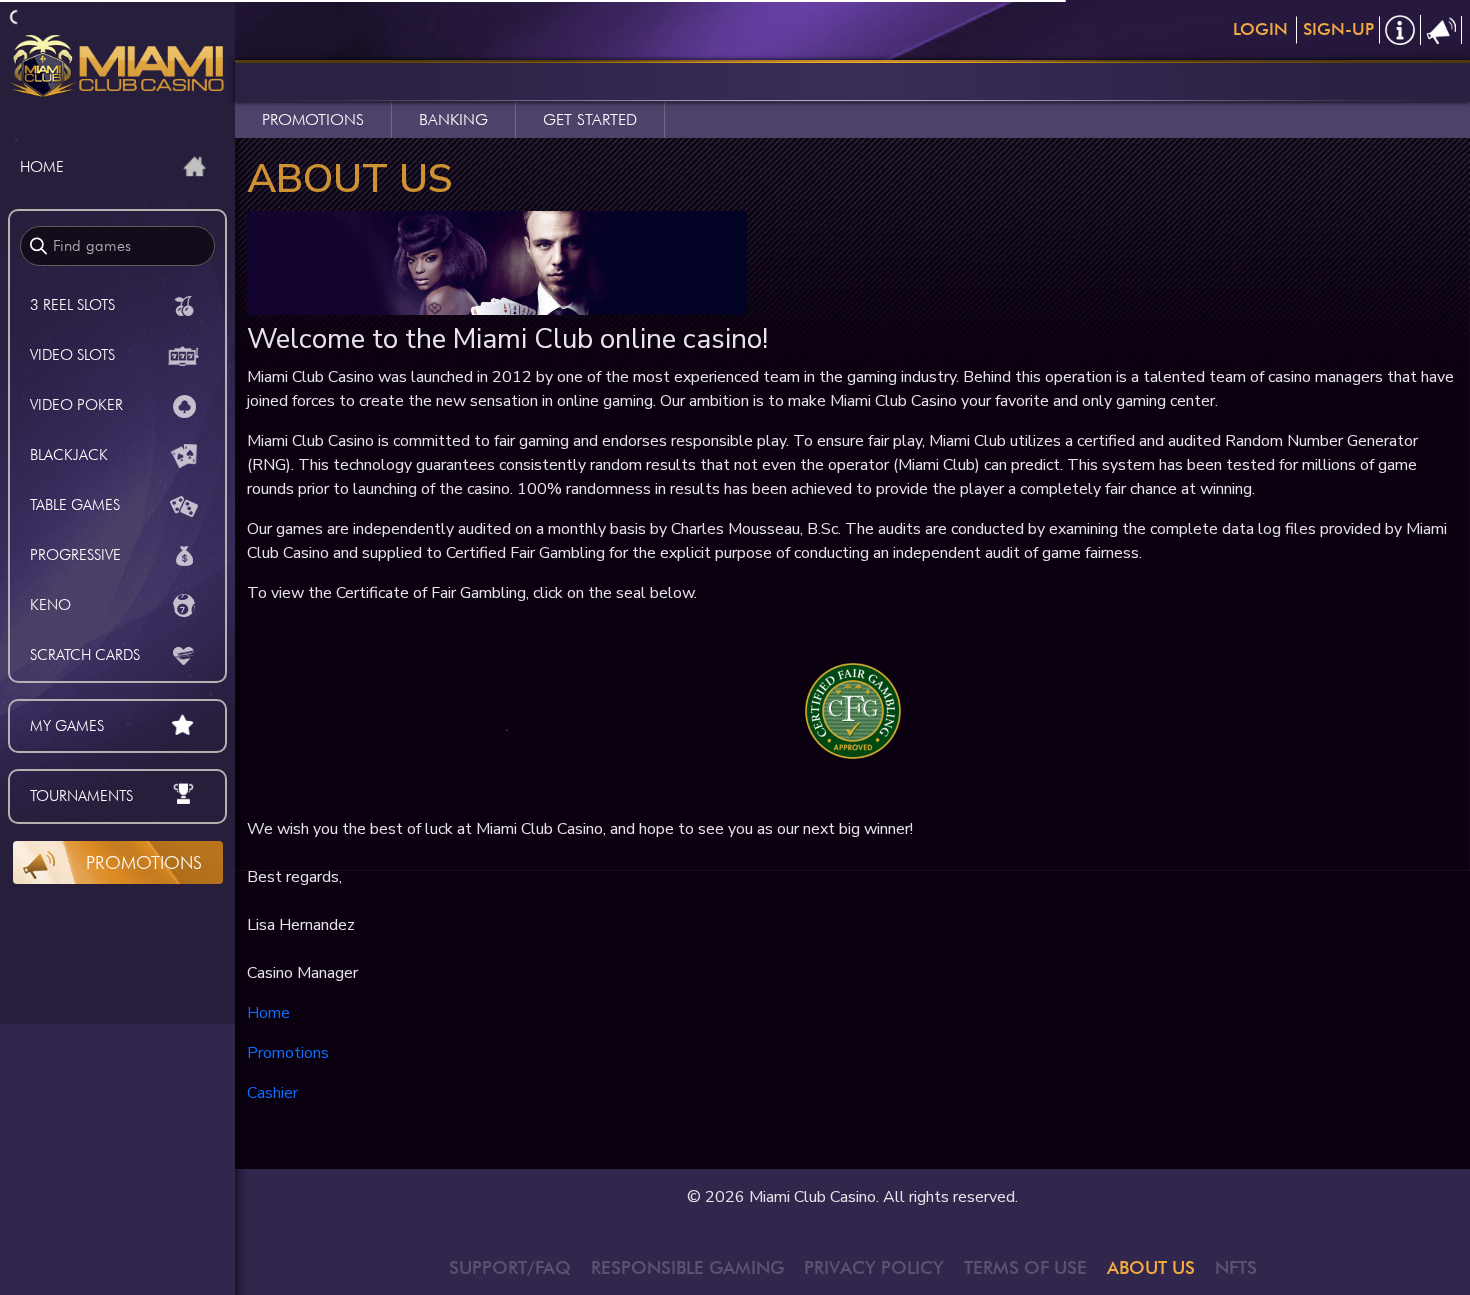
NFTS (1236, 1267)
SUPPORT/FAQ (510, 1267)
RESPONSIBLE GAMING (687, 1267)
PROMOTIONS (313, 119)
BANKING (453, 119)
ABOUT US (1151, 1267)
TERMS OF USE (1025, 1267)
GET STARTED (590, 119)
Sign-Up (1338, 29)
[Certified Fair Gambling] (853, 710)
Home (268, 1013)
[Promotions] (1441, 30)
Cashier (272, 1093)
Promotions (144, 862)
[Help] (1400, 30)
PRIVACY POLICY (874, 1267)
